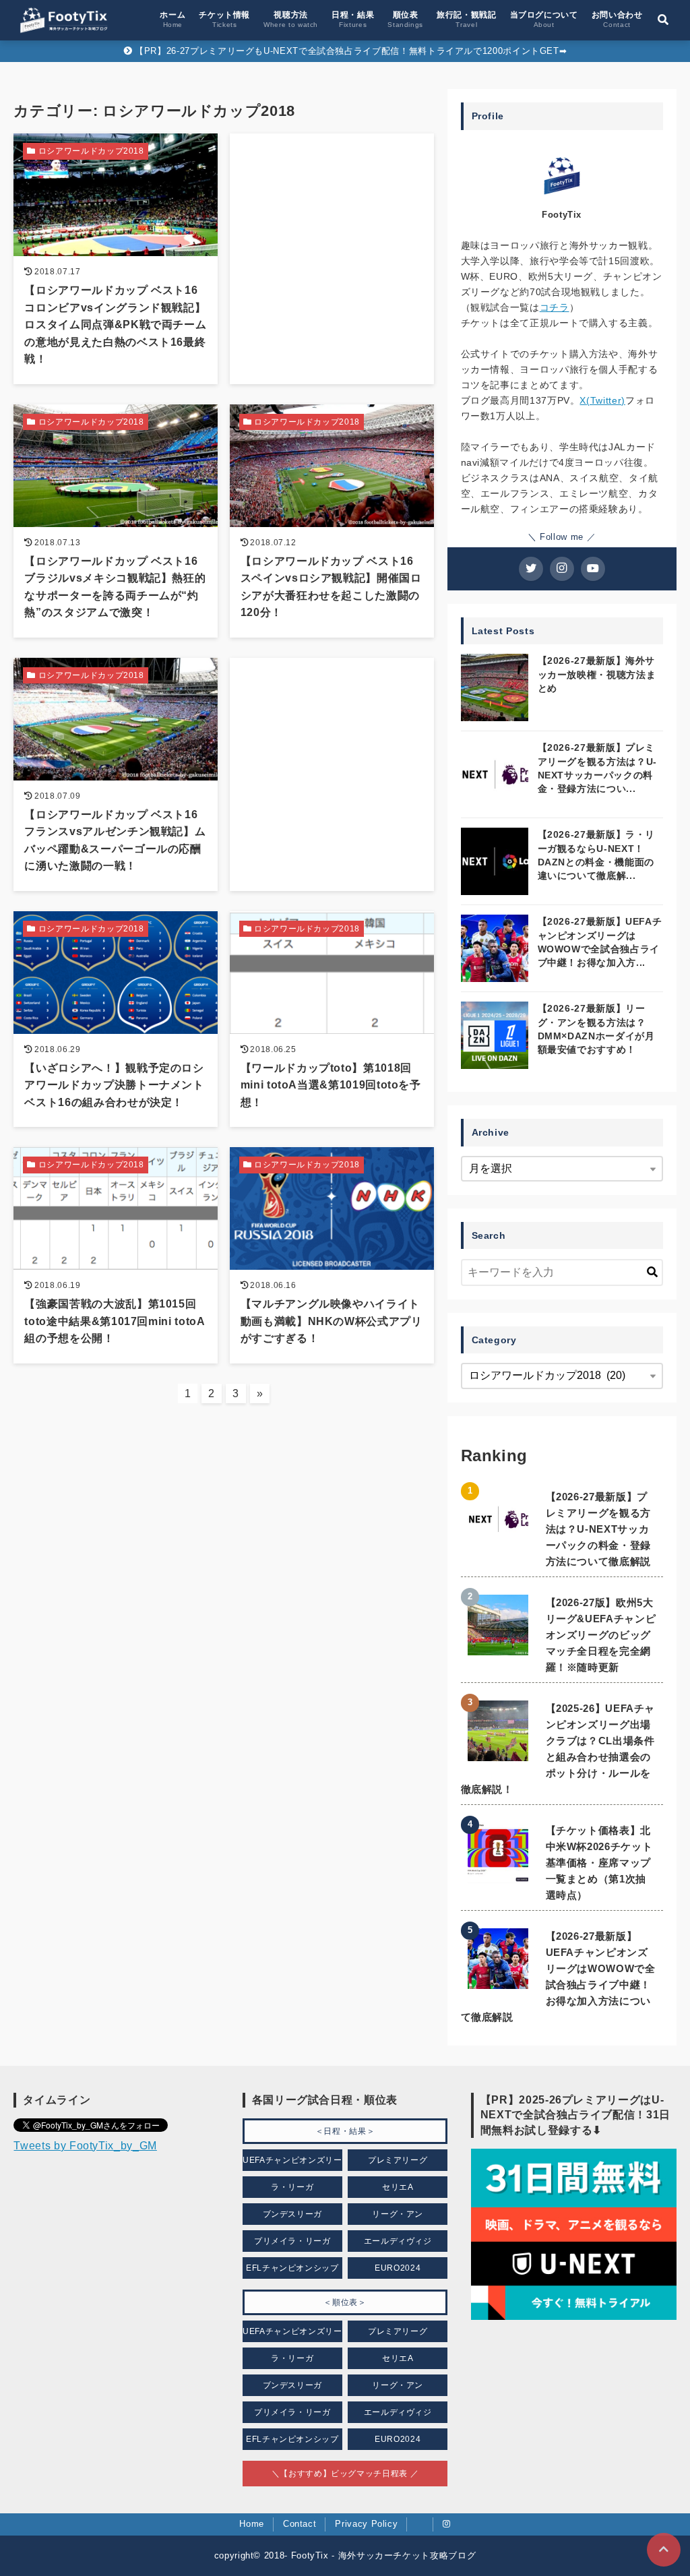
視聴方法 (291, 19)
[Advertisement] (332, 227)
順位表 (405, 19)
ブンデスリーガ (292, 2214)
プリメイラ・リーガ (292, 2241)
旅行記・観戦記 (466, 19)
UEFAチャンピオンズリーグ (292, 2163)
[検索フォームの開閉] (663, 20)
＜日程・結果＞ (345, 2131)
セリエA (398, 2187)
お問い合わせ (617, 19)
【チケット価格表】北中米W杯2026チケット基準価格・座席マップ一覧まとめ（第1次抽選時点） (599, 1863)
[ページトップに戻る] (664, 2550)
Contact (300, 2524)
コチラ (555, 307)
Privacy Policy (366, 2524)
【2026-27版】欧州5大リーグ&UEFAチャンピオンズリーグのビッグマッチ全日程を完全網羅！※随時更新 (601, 1635)
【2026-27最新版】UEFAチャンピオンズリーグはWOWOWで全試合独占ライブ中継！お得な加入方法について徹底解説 (558, 1976)
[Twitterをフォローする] (531, 569)
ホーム (172, 19)
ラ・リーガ (292, 2187)
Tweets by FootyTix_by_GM (85, 2146)
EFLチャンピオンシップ (292, 2268)
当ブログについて (544, 19)
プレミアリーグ (398, 2160)
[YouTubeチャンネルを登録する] (593, 569)
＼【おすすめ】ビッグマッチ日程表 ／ (345, 2474)
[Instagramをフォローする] (562, 569)
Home (252, 2524)
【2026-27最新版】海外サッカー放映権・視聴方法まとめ (597, 674)
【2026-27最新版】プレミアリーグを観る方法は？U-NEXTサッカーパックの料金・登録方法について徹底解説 (598, 1529)
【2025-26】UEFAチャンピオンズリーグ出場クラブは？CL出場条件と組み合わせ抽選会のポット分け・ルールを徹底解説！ (558, 1749)
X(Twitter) (602, 400)
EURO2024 (398, 2268)
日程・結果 (353, 19)
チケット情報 (224, 19)
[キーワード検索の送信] (652, 1272)
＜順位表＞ (345, 2302)
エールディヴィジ (398, 2241)
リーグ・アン (398, 2214)
